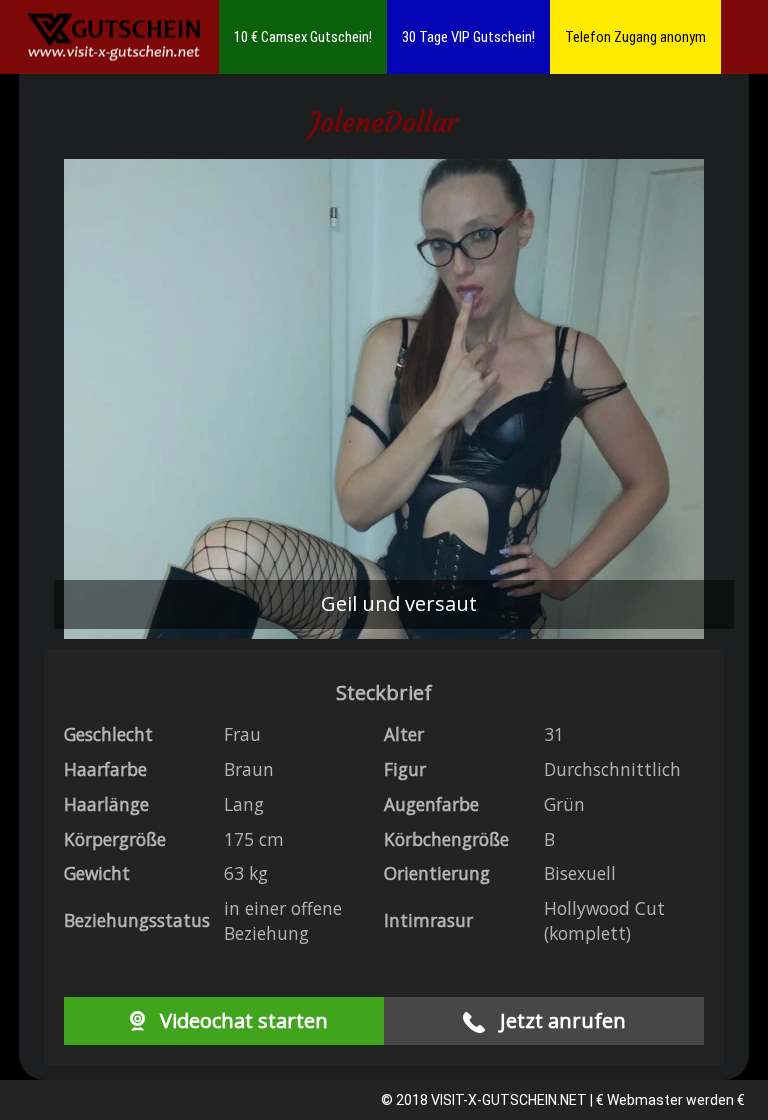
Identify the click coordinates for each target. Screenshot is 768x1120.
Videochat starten (241, 1020)
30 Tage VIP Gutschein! (468, 37)
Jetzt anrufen (560, 1020)
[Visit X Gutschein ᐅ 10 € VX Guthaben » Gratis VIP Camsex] (114, 37)
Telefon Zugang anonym (635, 37)
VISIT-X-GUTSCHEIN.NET (509, 1100)
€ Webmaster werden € (670, 1100)
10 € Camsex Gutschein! (303, 37)
